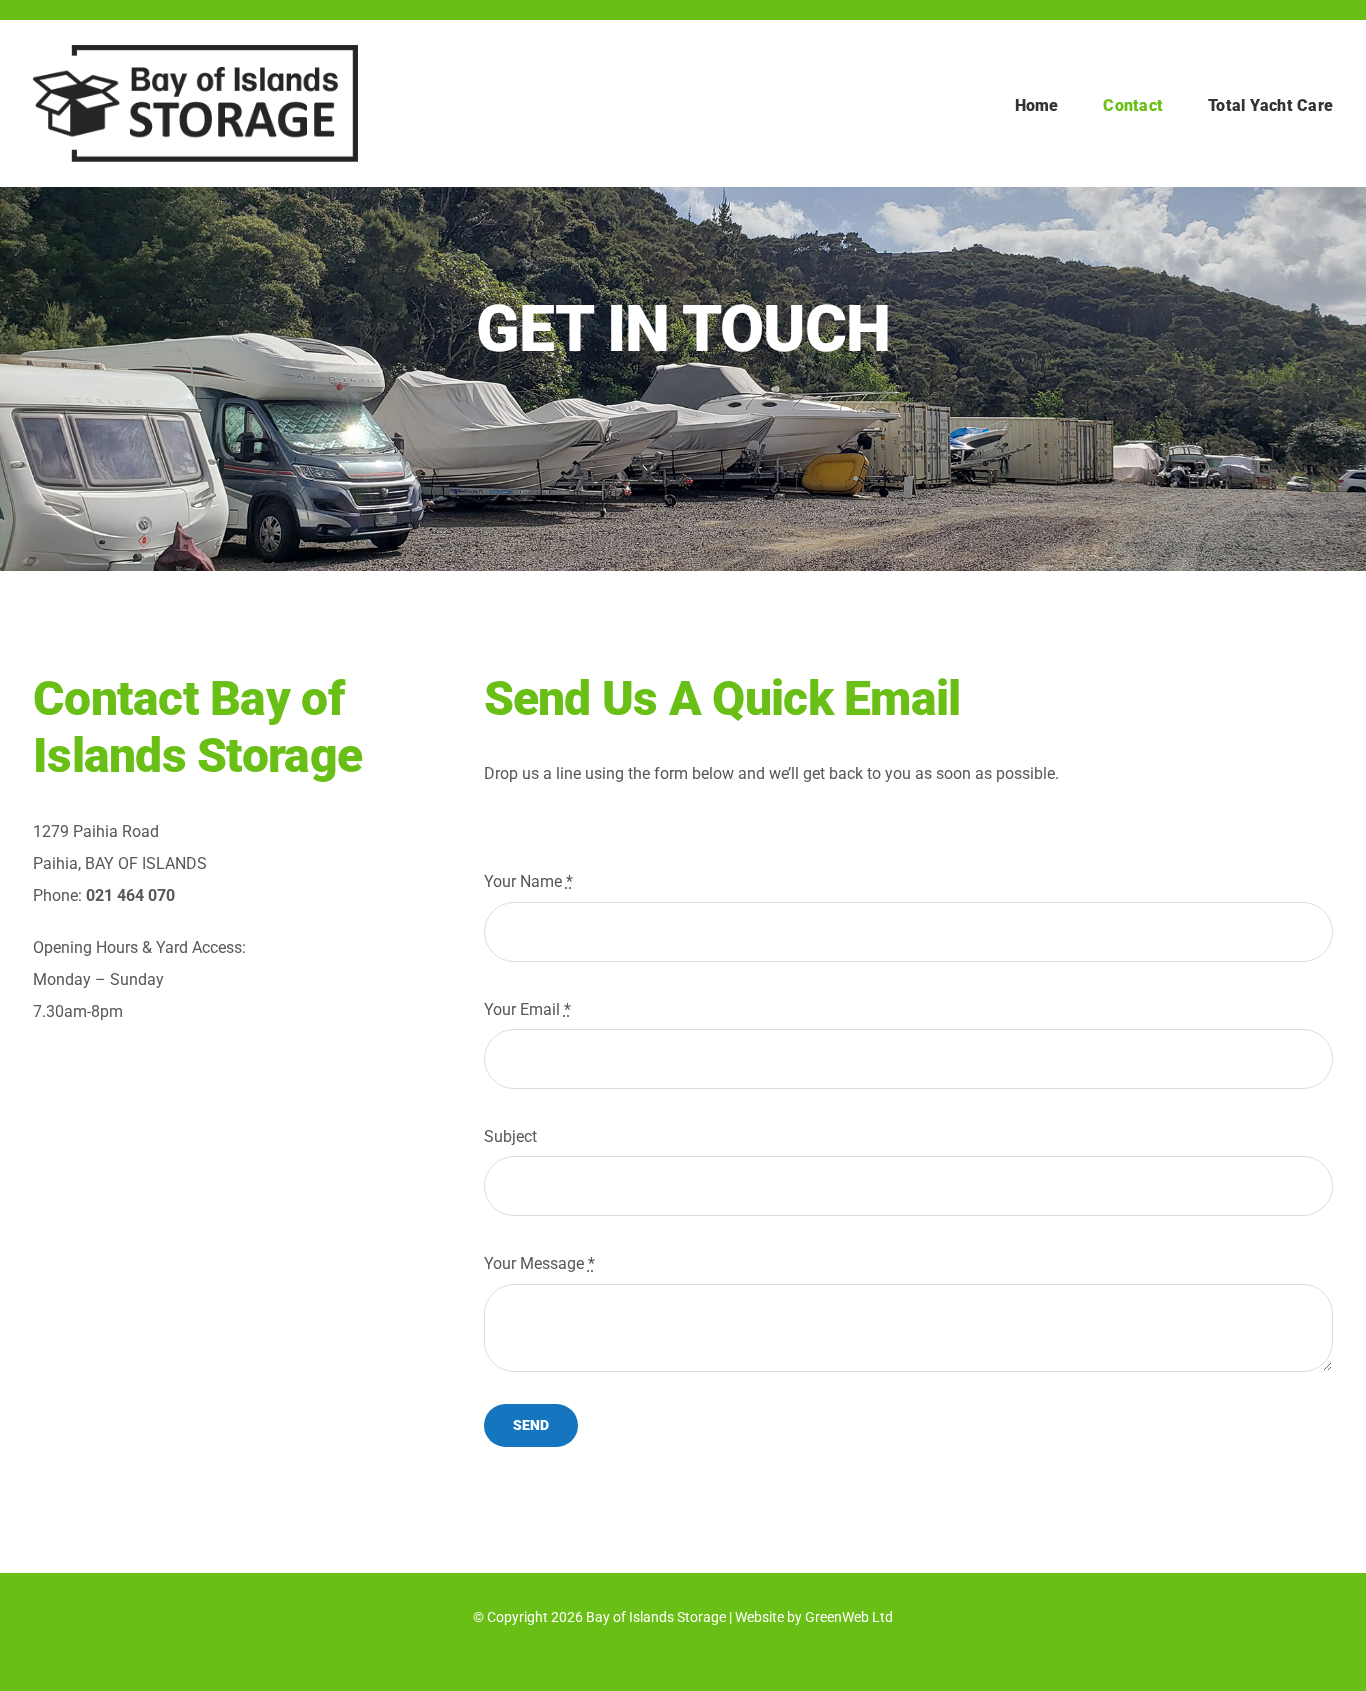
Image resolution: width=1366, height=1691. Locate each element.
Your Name (528, 881)
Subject (510, 1136)
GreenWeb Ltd (849, 1617)
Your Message (539, 1263)
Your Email (527, 1009)
